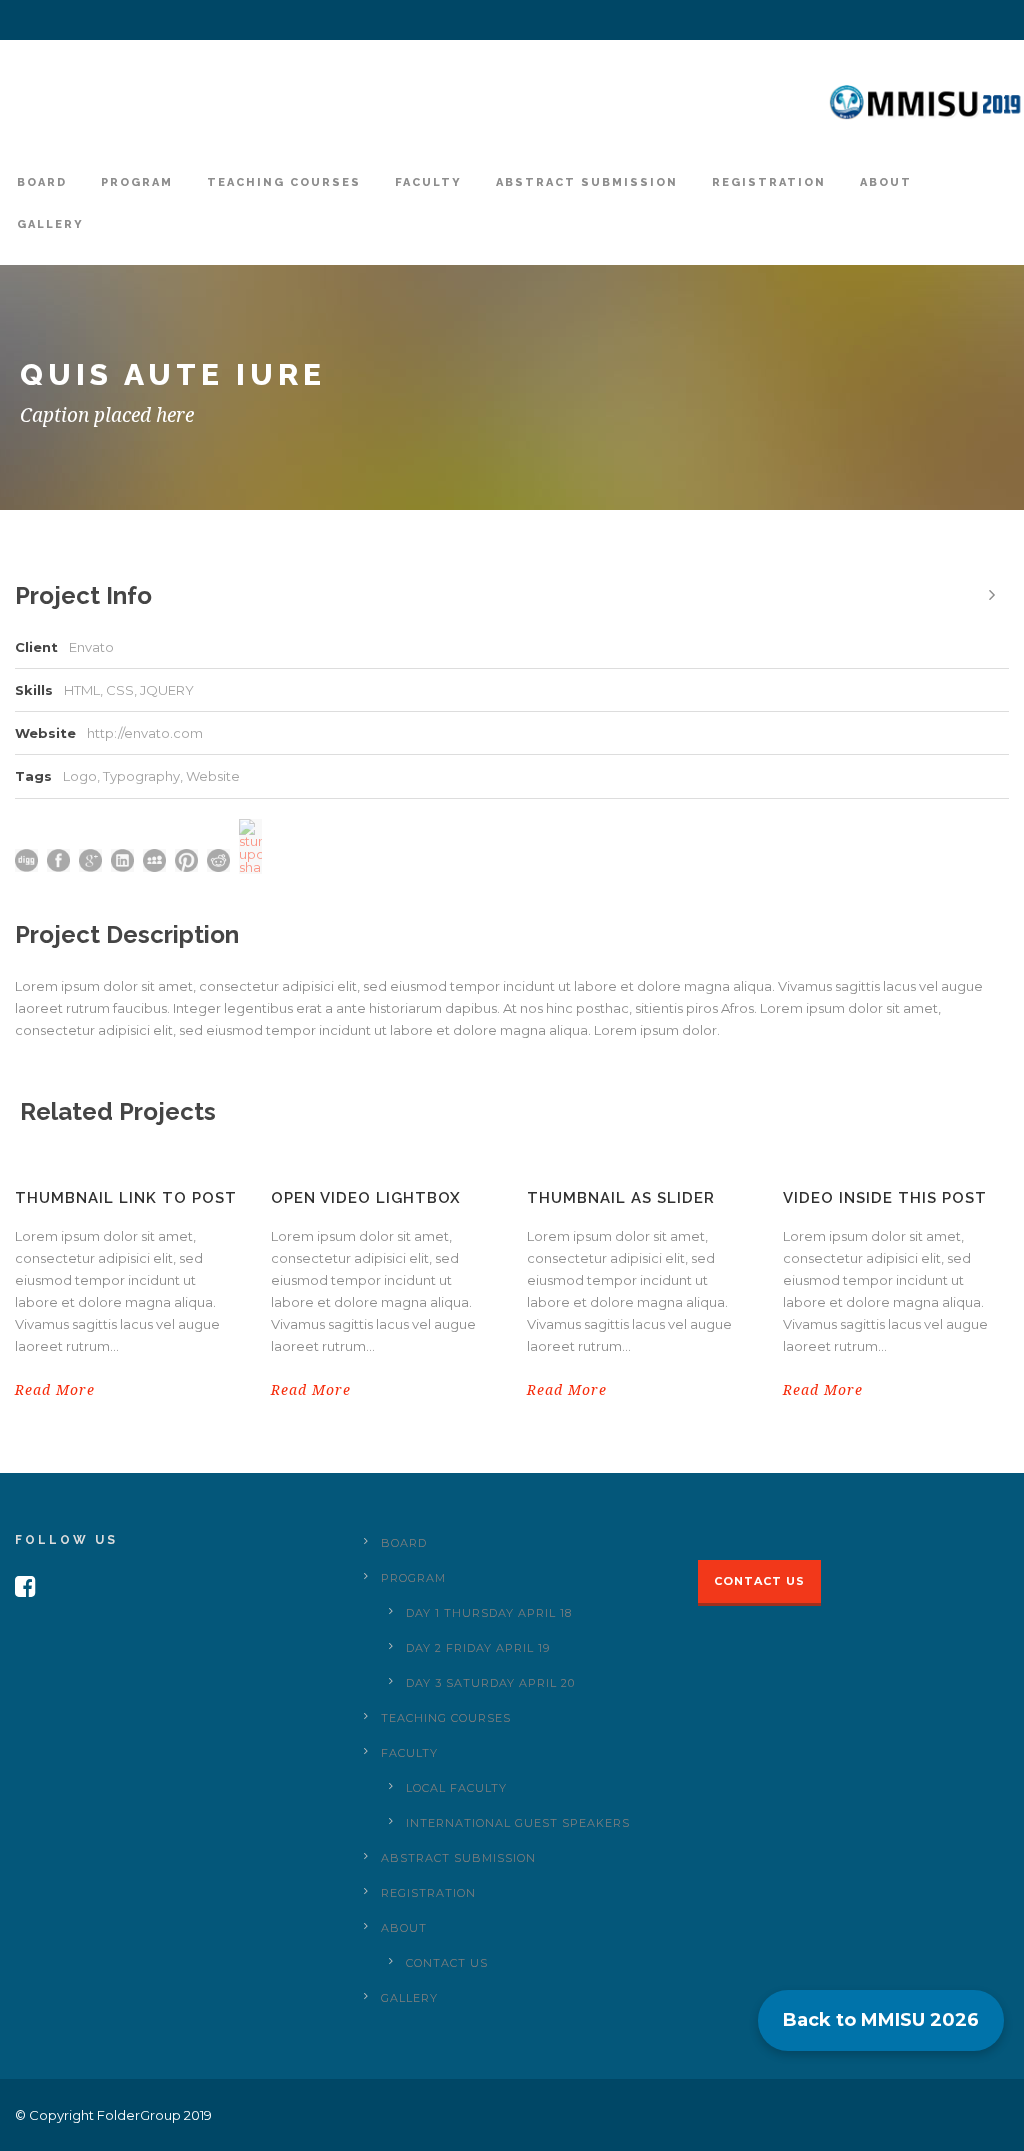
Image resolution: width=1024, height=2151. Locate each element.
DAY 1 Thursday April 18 (489, 1613)
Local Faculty (456, 1788)
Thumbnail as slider (621, 1198)
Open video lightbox (366, 1198)
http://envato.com (145, 733)
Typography (141, 776)
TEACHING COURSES (284, 182)
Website (213, 776)
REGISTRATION (769, 182)
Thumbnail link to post (126, 1198)
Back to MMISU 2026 (881, 2020)
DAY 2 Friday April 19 (478, 1648)
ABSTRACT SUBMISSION (587, 182)
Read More (55, 1390)
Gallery (50, 224)
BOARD (42, 182)
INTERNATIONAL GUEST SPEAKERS (518, 1823)
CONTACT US (447, 1963)
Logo (80, 776)
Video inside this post (885, 1198)
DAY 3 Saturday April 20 (490, 1683)
